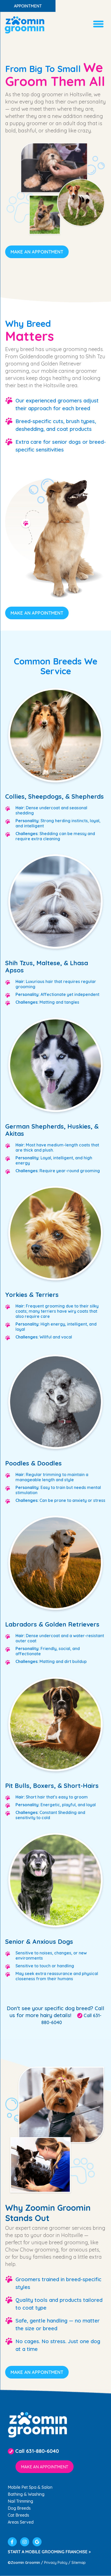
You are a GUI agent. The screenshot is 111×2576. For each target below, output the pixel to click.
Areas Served (21, 2522)
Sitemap (79, 2563)
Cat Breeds (18, 2515)
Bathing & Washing (26, 2494)
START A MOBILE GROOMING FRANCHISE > (49, 2552)
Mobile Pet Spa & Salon (30, 2487)
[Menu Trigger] (98, 23)
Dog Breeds (19, 2508)
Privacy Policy (56, 2563)
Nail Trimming (20, 2501)
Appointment (28, 6)
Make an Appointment (37, 252)
